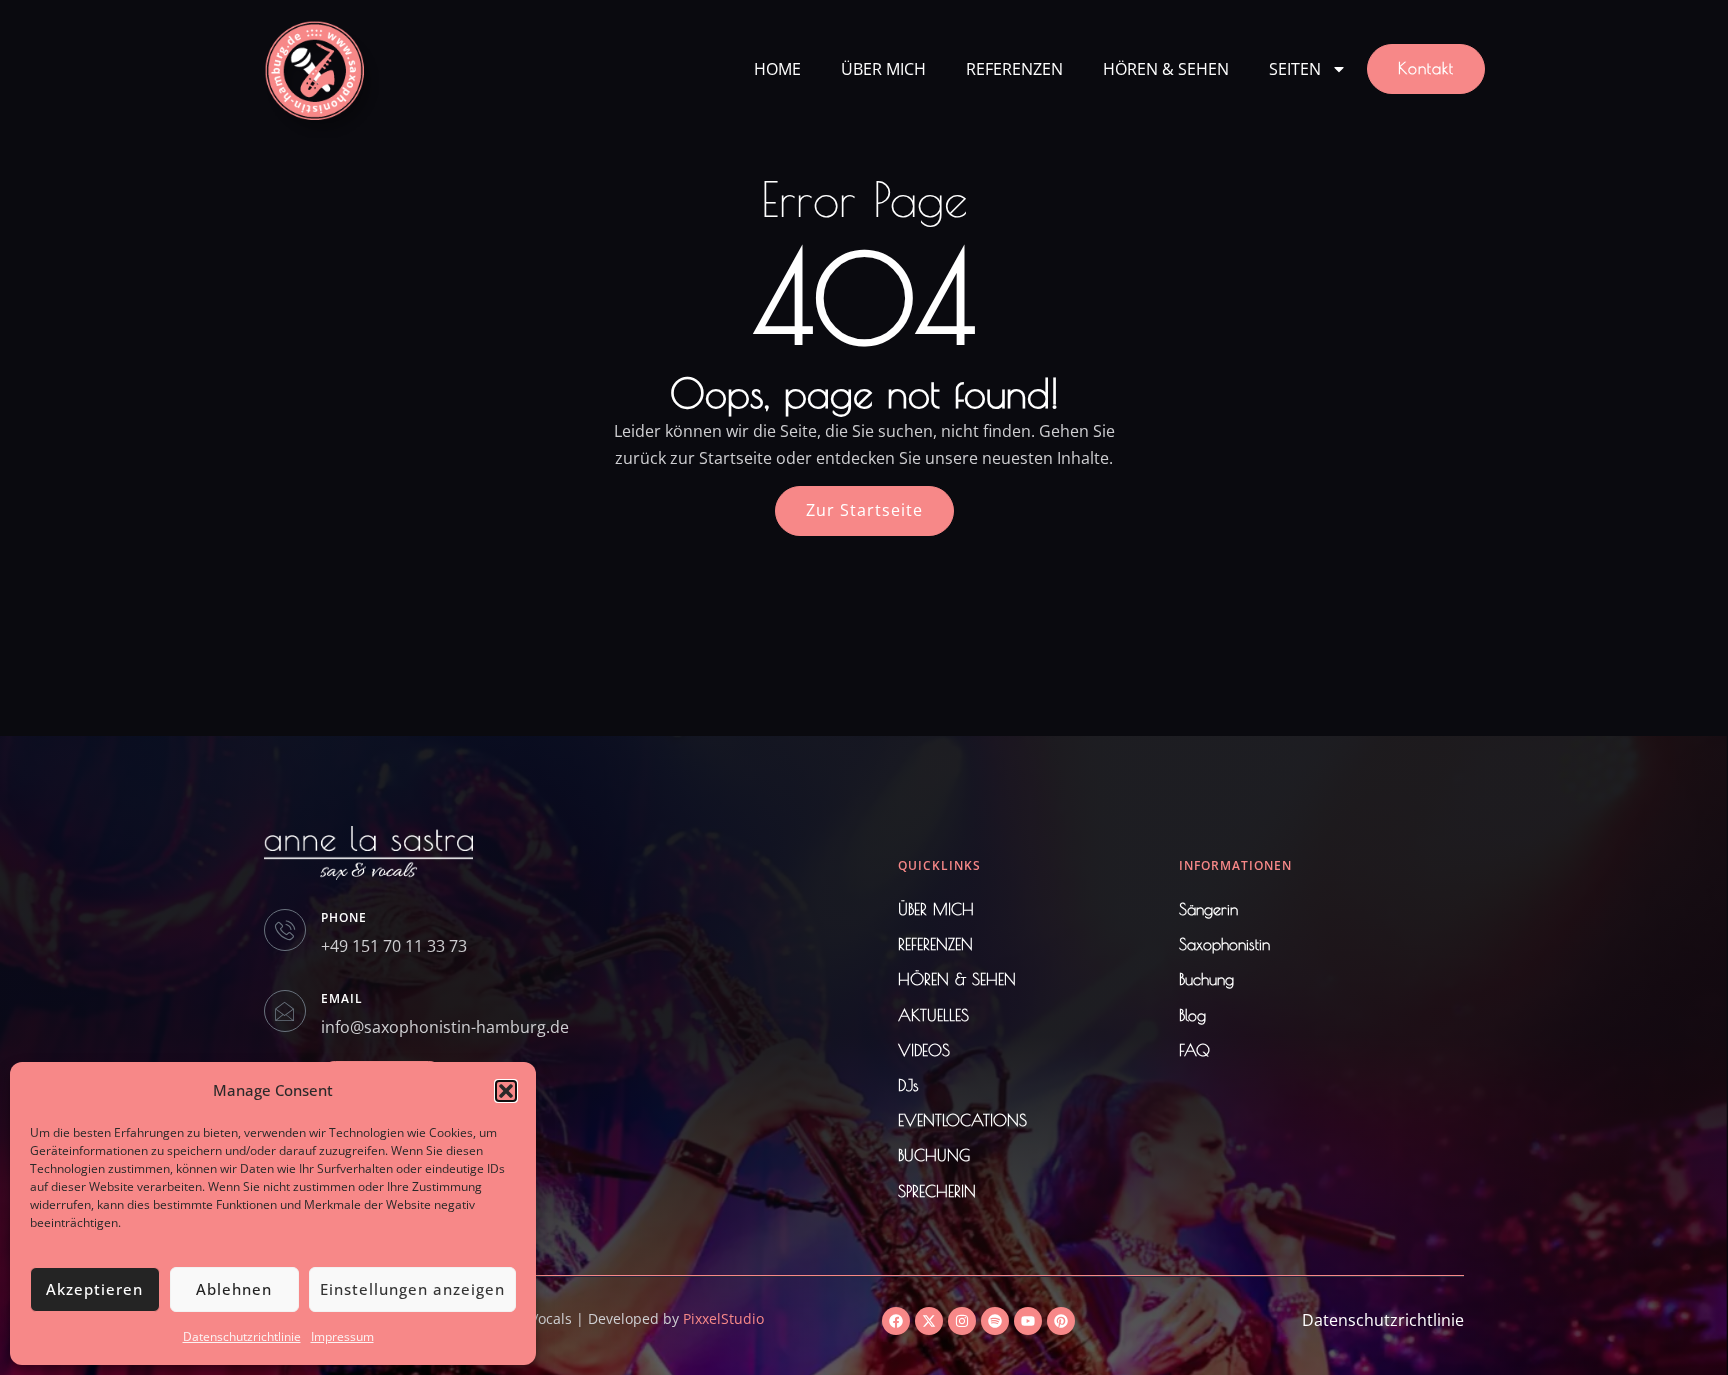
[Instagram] (962, 1321)
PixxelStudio (723, 1318)
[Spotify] (995, 1321)
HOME (777, 69)
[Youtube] (1028, 1321)
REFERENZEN (1014, 69)
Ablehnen (234, 1289)
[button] (506, 1091)
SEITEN (1295, 69)
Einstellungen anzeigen (412, 1289)
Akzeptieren (94, 1289)
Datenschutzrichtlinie (242, 1336)
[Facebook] (896, 1321)
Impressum (342, 1336)
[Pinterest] (1061, 1321)
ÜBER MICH (883, 69)
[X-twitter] (929, 1321)
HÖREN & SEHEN (1166, 69)
